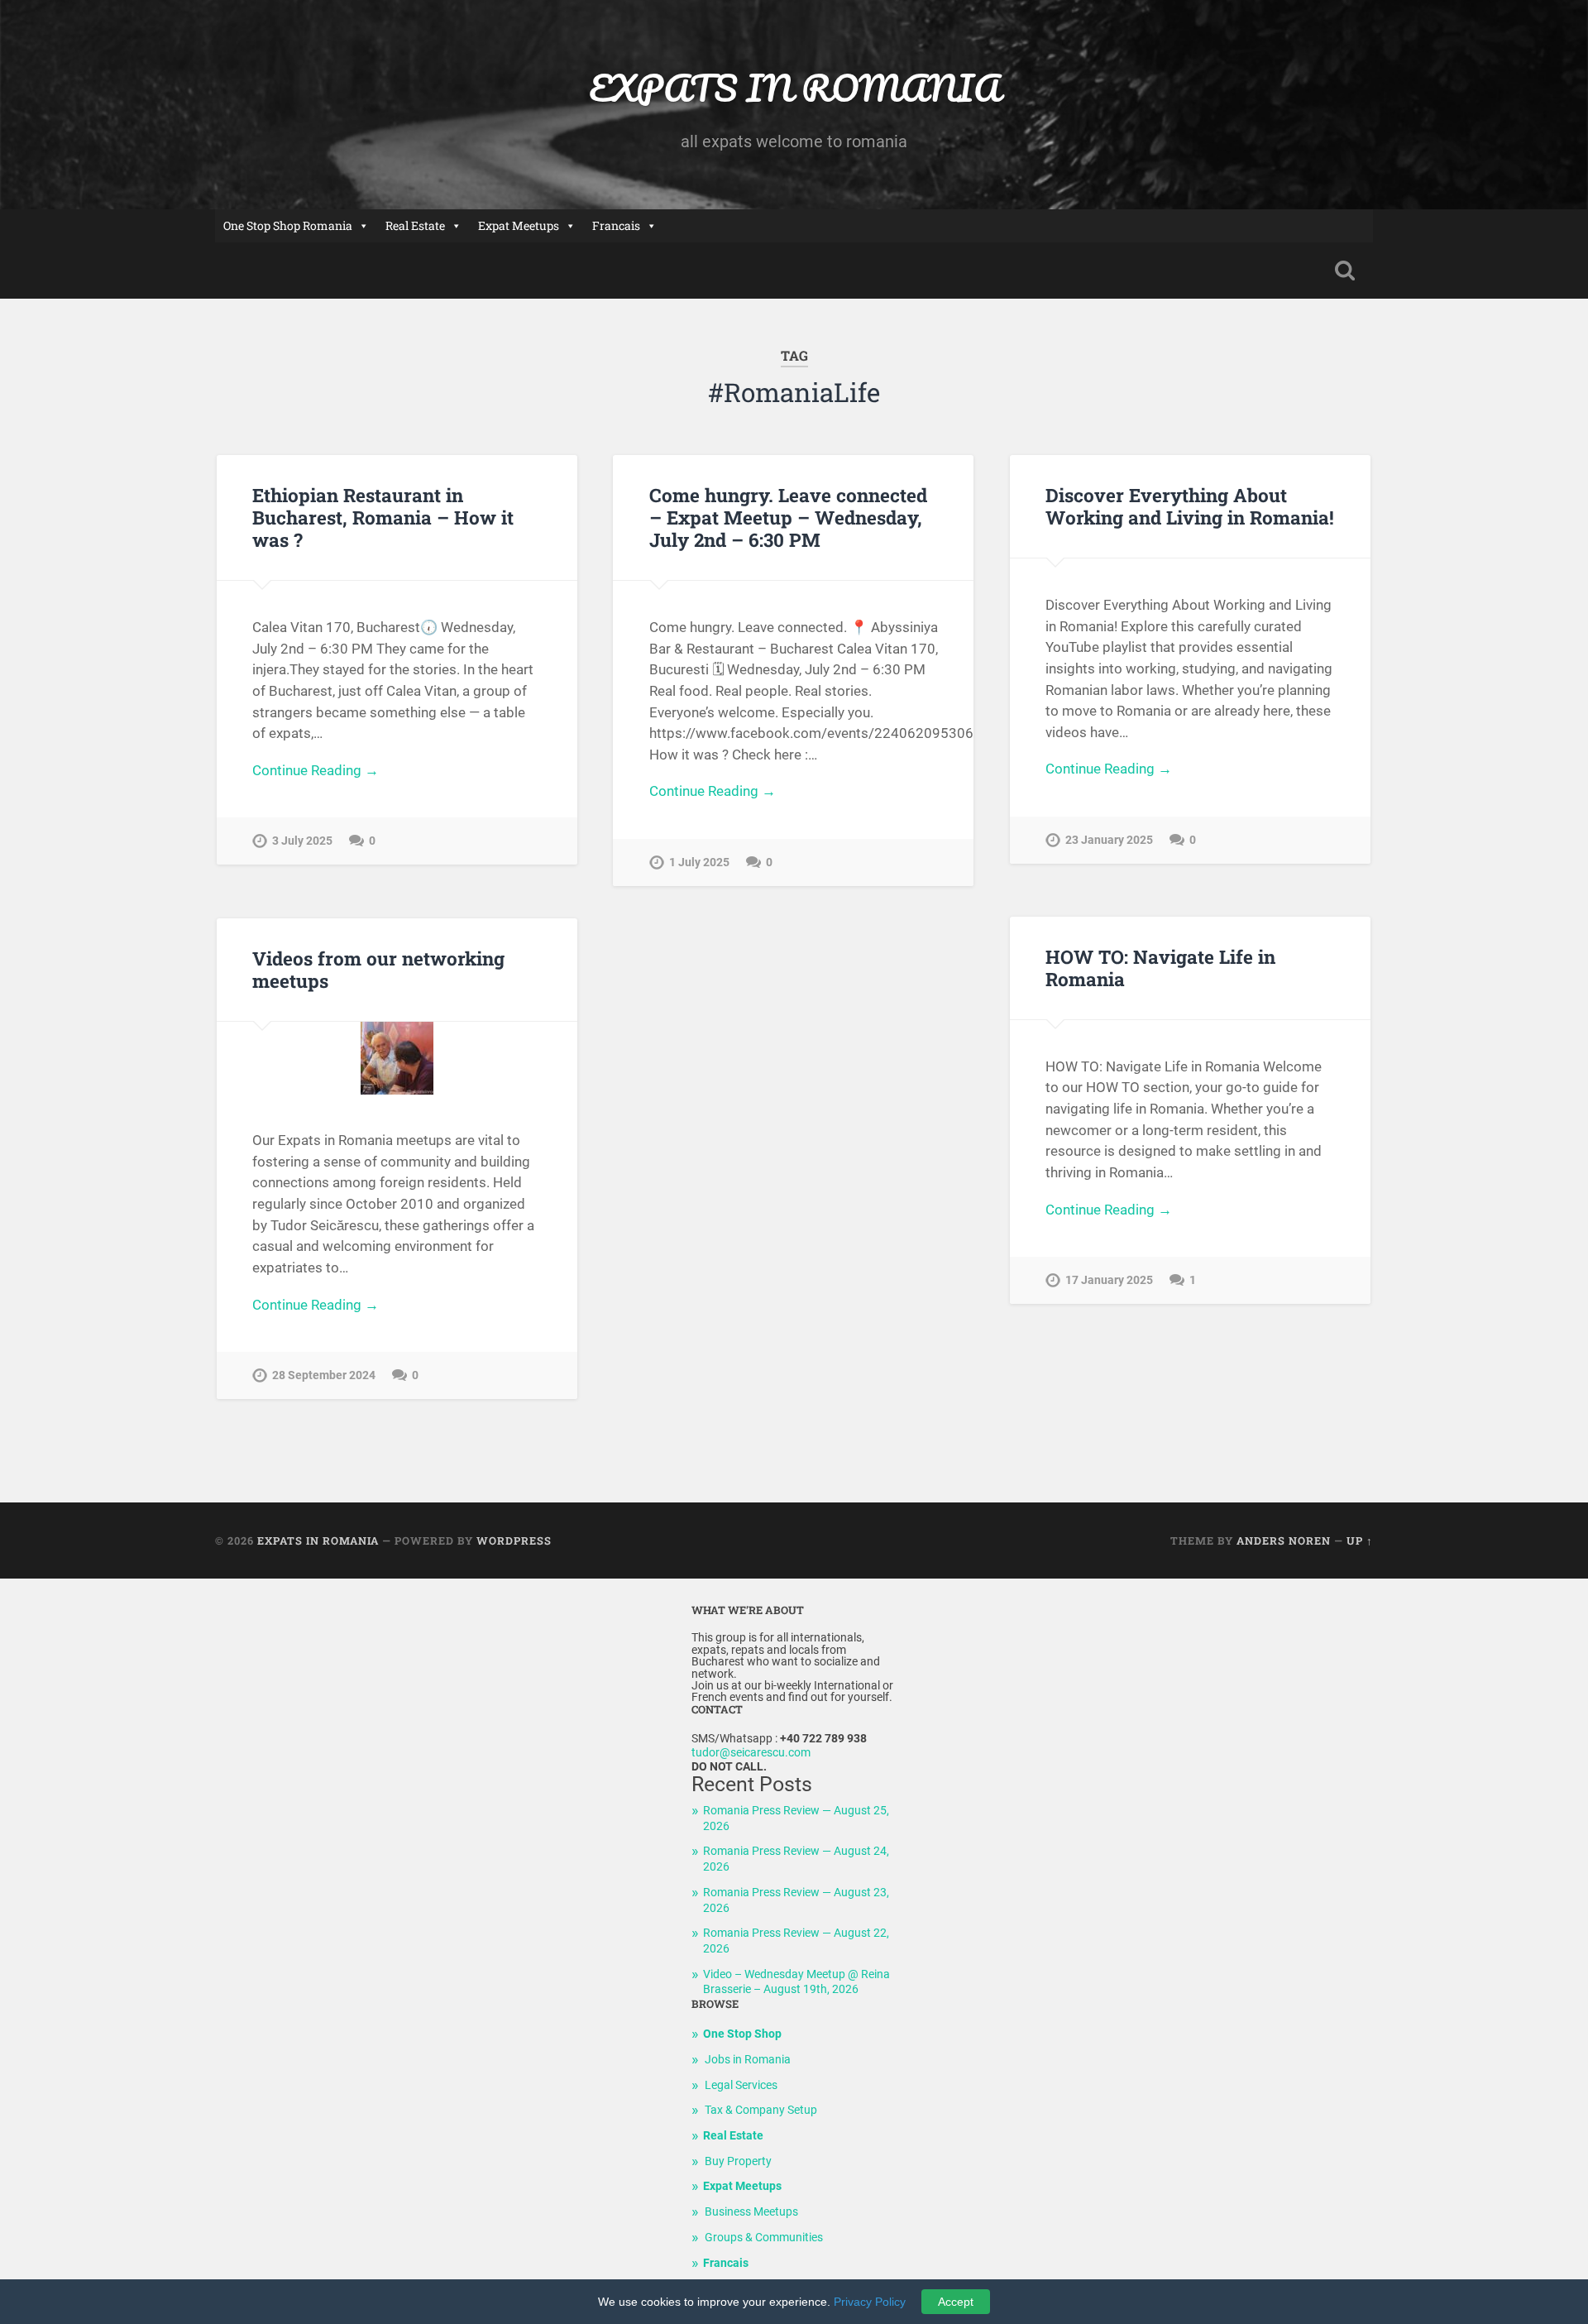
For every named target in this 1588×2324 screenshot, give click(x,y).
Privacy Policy (870, 2302)
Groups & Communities (764, 2238)
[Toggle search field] (1345, 271)
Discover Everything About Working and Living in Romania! (1190, 506)
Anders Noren (1284, 1541)
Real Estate (415, 225)
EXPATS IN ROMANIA (794, 87)
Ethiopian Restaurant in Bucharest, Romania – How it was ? (383, 517)
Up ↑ (1360, 1541)
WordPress (514, 1541)
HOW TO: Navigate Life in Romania (1160, 968)
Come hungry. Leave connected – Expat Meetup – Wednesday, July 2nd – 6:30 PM (788, 517)
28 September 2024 (324, 1375)
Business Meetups (751, 2212)
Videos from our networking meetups (378, 969)
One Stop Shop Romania (288, 225)
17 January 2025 (1109, 1280)
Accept (956, 2302)
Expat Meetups (519, 225)
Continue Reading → (316, 770)
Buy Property (738, 2161)
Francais (616, 225)
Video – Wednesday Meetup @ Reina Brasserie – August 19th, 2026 (796, 1982)
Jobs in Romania (748, 2060)
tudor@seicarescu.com (751, 1753)
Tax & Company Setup (761, 2110)
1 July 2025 (699, 863)
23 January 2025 (1109, 840)
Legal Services (741, 2085)
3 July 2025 (302, 841)
